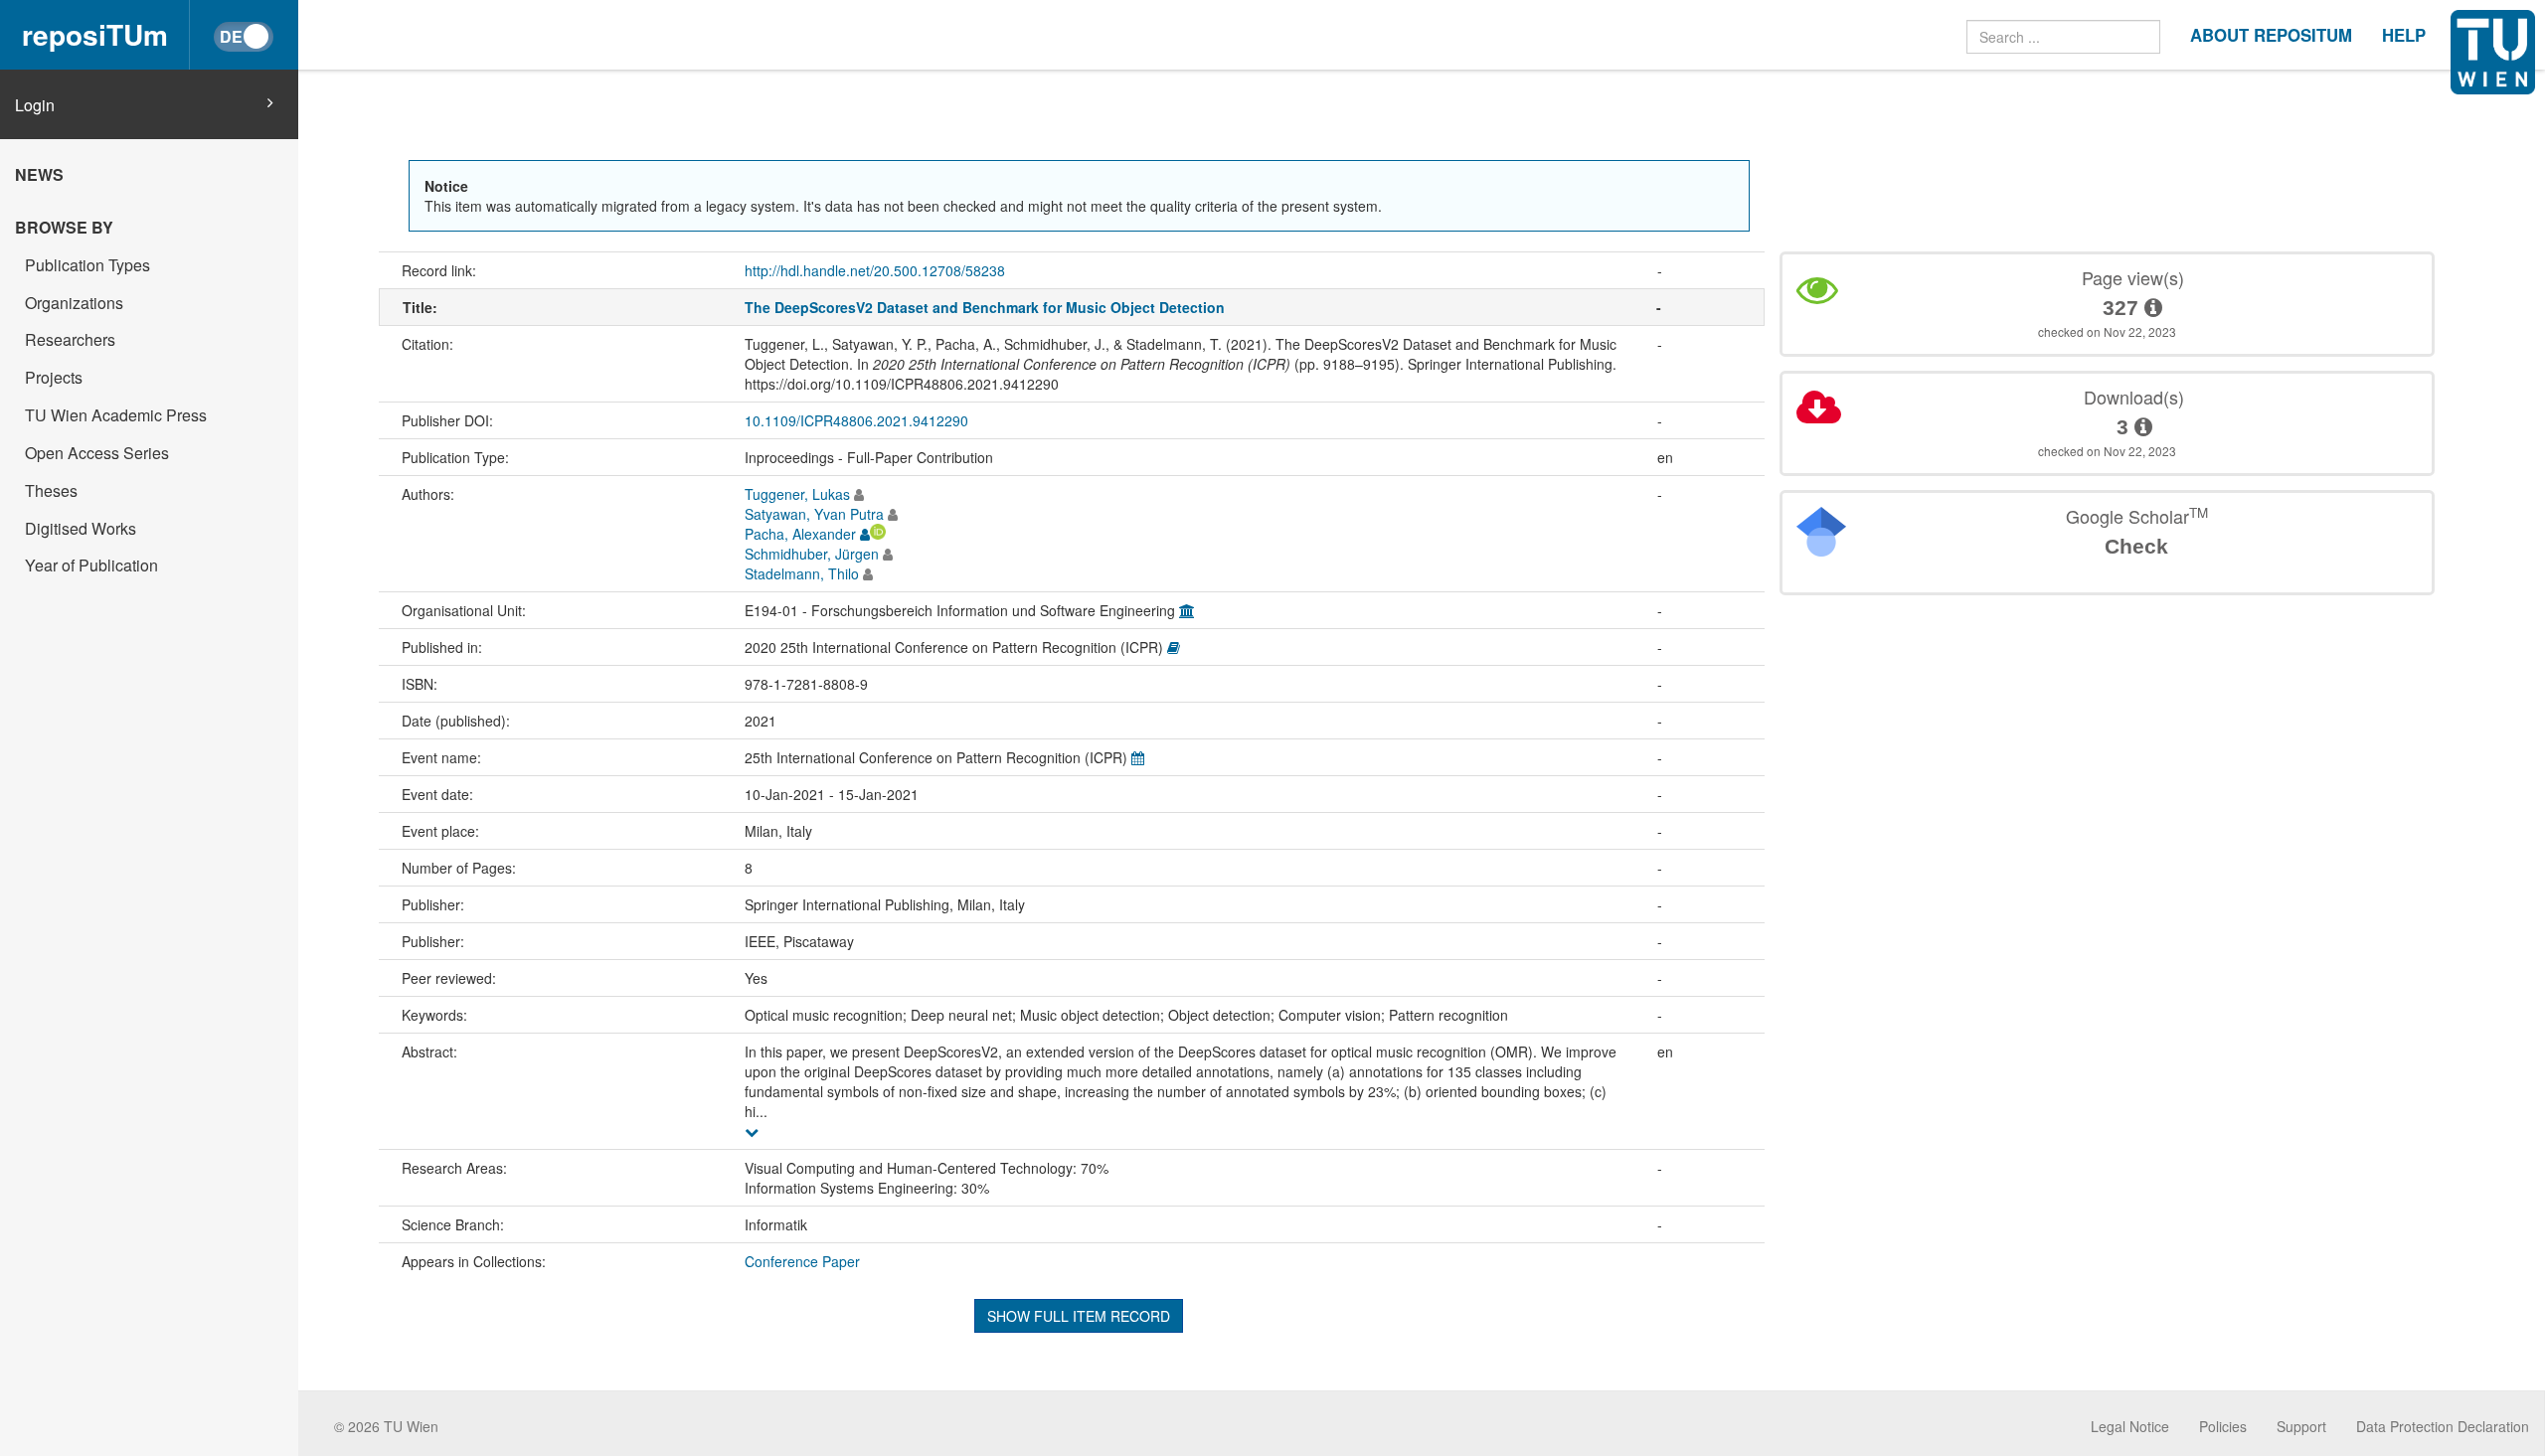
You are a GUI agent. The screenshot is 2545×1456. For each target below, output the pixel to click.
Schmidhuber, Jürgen (812, 554)
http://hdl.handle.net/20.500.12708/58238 (875, 270)
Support (2301, 1426)
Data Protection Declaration (2443, 1426)
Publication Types (87, 265)
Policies (2223, 1426)
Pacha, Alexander (800, 534)
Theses (51, 490)
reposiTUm (95, 34)
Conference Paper (802, 1261)
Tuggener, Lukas (797, 494)
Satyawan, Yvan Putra (814, 514)
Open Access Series (97, 453)
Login (35, 105)
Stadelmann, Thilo (802, 573)
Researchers (70, 339)
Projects (54, 377)
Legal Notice (2130, 1426)
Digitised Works (81, 528)
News (39, 174)
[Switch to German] (244, 37)
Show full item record (1079, 1316)
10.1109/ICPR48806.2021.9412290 (856, 420)
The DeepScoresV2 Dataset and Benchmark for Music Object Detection (985, 307)
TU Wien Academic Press (116, 415)
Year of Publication (91, 565)
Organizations (74, 303)
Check (2136, 546)
